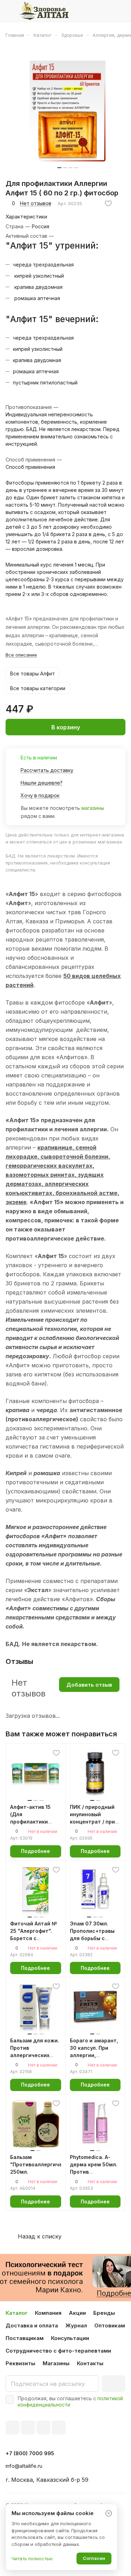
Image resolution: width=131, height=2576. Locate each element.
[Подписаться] (114, 2384)
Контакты (90, 2363)
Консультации (70, 2338)
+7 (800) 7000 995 (30, 2453)
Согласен (94, 2558)
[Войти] (106, 11)
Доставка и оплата (32, 2325)
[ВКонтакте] (13, 2428)
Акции (77, 2313)
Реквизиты (20, 2363)
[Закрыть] (109, 2513)
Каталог (17, 2313)
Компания (48, 2313)
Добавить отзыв (89, 1685)
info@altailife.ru (24, 2466)
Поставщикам (25, 2338)
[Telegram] (28, 2428)
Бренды (104, 2313)
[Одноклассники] (59, 2428)
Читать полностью (32, 2558)
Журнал (76, 2325)
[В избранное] (108, 203)
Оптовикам (110, 2325)
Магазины (56, 2363)
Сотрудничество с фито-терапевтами (58, 2351)
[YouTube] (43, 2428)
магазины (93, 808)
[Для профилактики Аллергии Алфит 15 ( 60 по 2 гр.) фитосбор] (68, 111)
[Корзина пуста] (120, 11)
